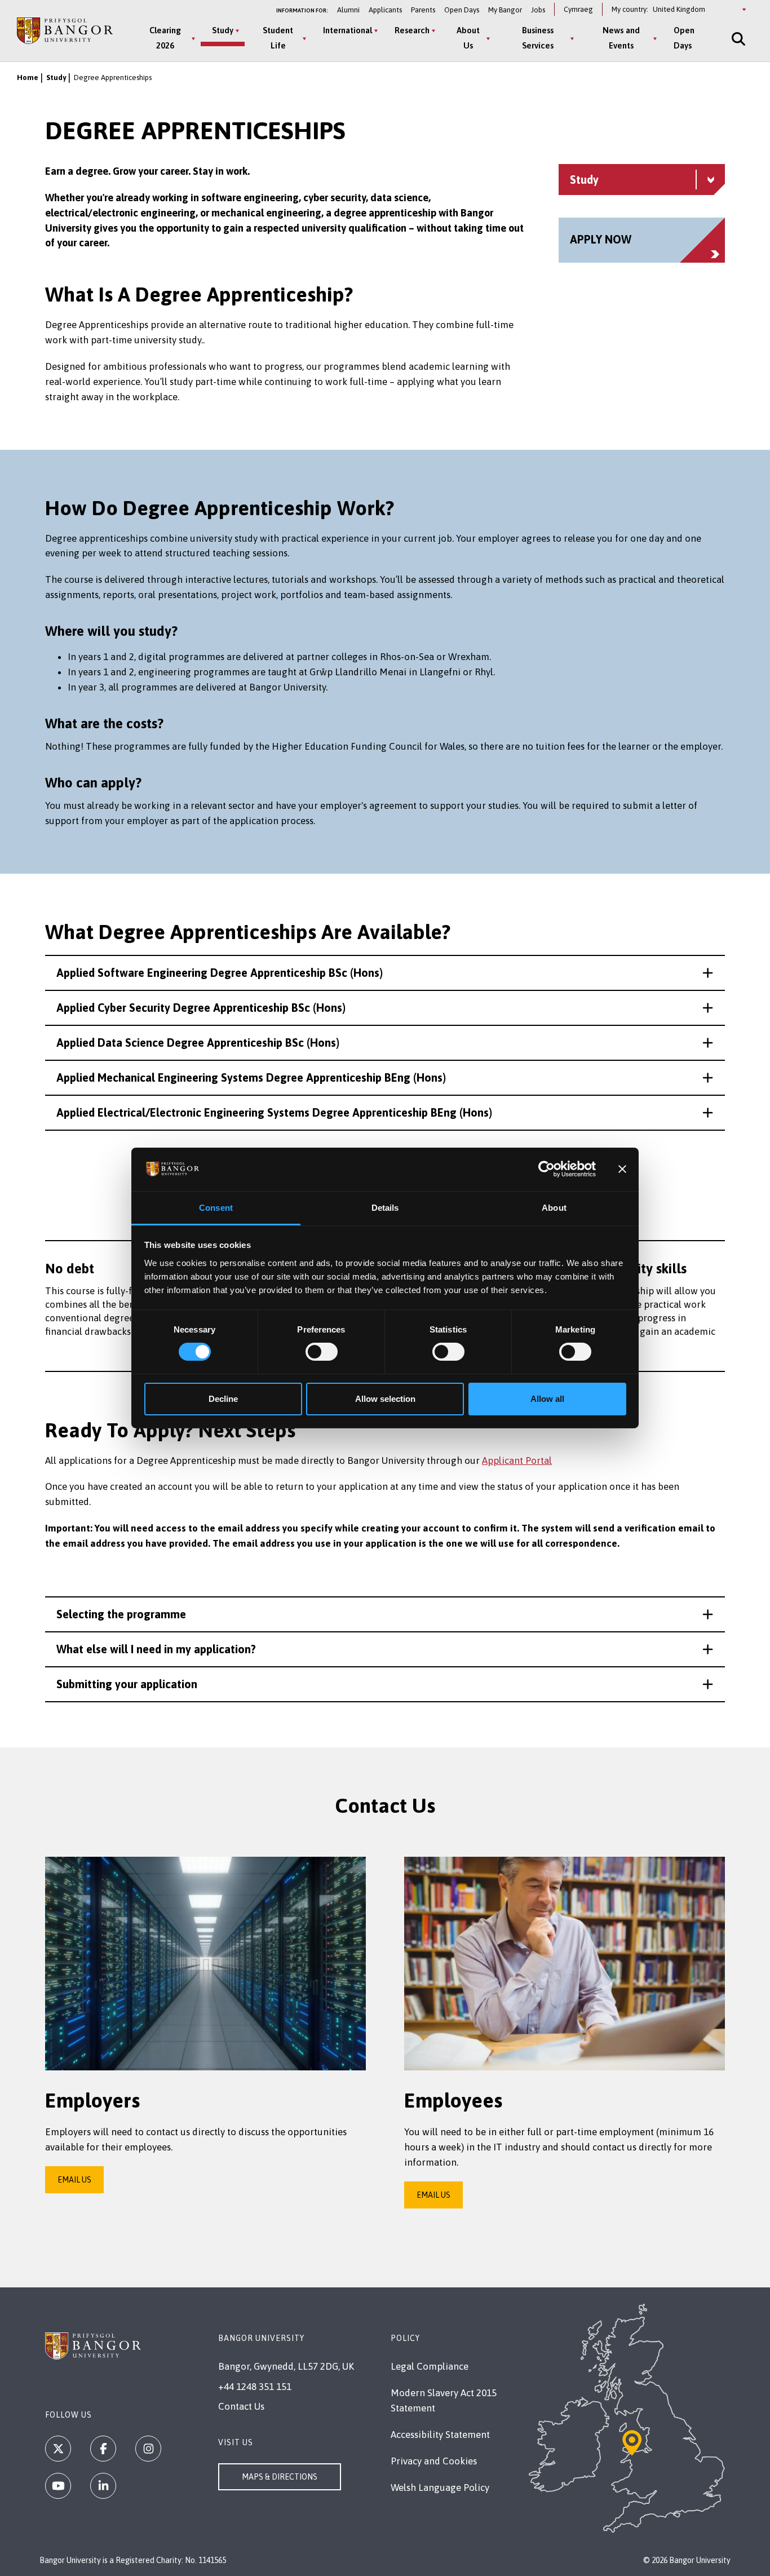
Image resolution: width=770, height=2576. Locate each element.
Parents (423, 10)
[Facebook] (103, 2449)
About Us (468, 38)
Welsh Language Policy (440, 2488)
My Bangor (505, 10)
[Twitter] (58, 2449)
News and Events (621, 38)
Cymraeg (578, 9)
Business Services (538, 38)
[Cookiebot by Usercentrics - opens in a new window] (546, 1169)
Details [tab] (385, 1208)
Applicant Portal (517, 1460)
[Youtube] (58, 2486)
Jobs (538, 10)
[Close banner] (622, 1169)
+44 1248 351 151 (255, 2387)
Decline (223, 1399)
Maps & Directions (280, 2477)
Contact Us (241, 2406)
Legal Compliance (430, 2366)
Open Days (462, 10)
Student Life (278, 38)
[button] (385, 973)
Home (28, 78)
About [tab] (554, 1208)
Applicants (385, 10)
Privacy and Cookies (434, 2461)
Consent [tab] (216, 1208)
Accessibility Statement (440, 2435)
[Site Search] (737, 39)
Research (412, 30)
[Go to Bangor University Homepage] (65, 31)
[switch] (322, 1352)
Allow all (547, 1399)
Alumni (348, 10)
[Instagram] (148, 2449)
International (348, 30)
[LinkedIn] (103, 2486)
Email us (74, 2180)
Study (223, 30)
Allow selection (385, 1399)
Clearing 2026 (165, 38)
